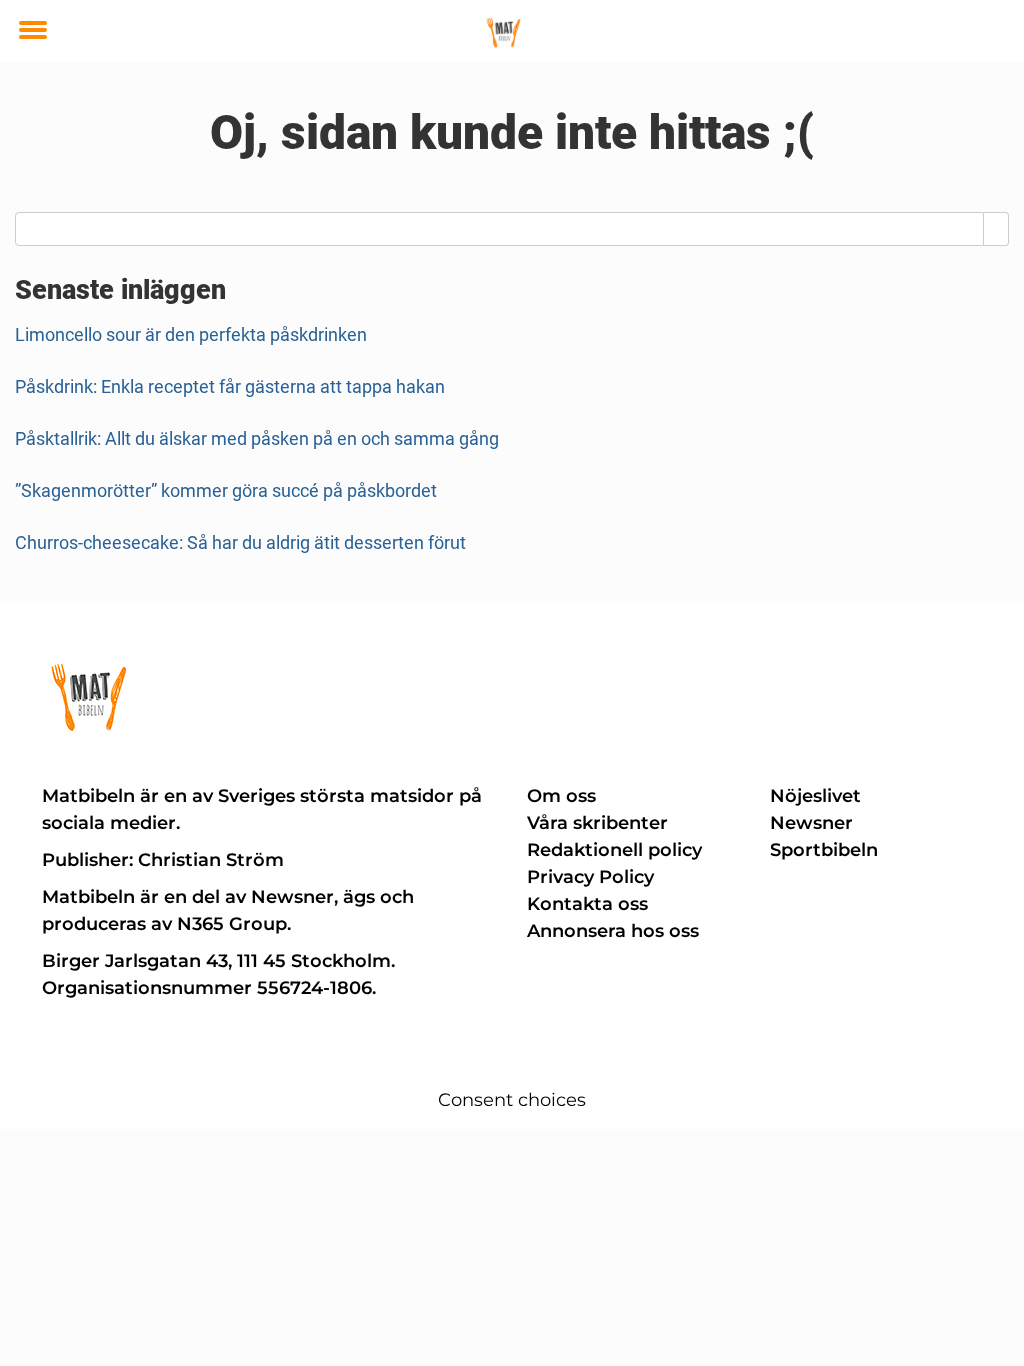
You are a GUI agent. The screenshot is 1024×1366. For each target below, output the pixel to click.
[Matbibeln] (504, 32)
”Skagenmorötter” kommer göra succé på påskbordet (226, 490)
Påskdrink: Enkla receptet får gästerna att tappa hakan (230, 386)
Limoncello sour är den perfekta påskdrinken (191, 334)
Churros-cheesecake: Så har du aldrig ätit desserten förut (240, 542)
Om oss (561, 796)
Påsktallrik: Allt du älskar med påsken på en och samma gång (257, 438)
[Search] (996, 229)
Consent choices (512, 1100)
